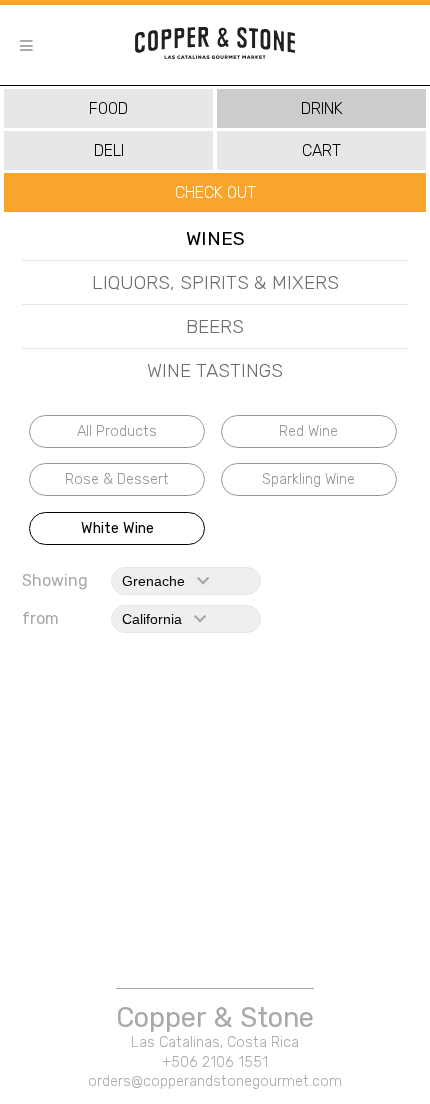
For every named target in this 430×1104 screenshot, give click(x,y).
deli (109, 150)
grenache (159, 581)
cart (321, 150)
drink (322, 108)
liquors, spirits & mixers (215, 282)
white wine (117, 528)
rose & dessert (117, 479)
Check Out (215, 192)
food (108, 108)
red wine (308, 431)
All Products (117, 431)
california (158, 619)
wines (215, 238)
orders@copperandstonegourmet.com (215, 1081)
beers (215, 326)
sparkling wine (308, 479)
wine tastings (215, 370)
